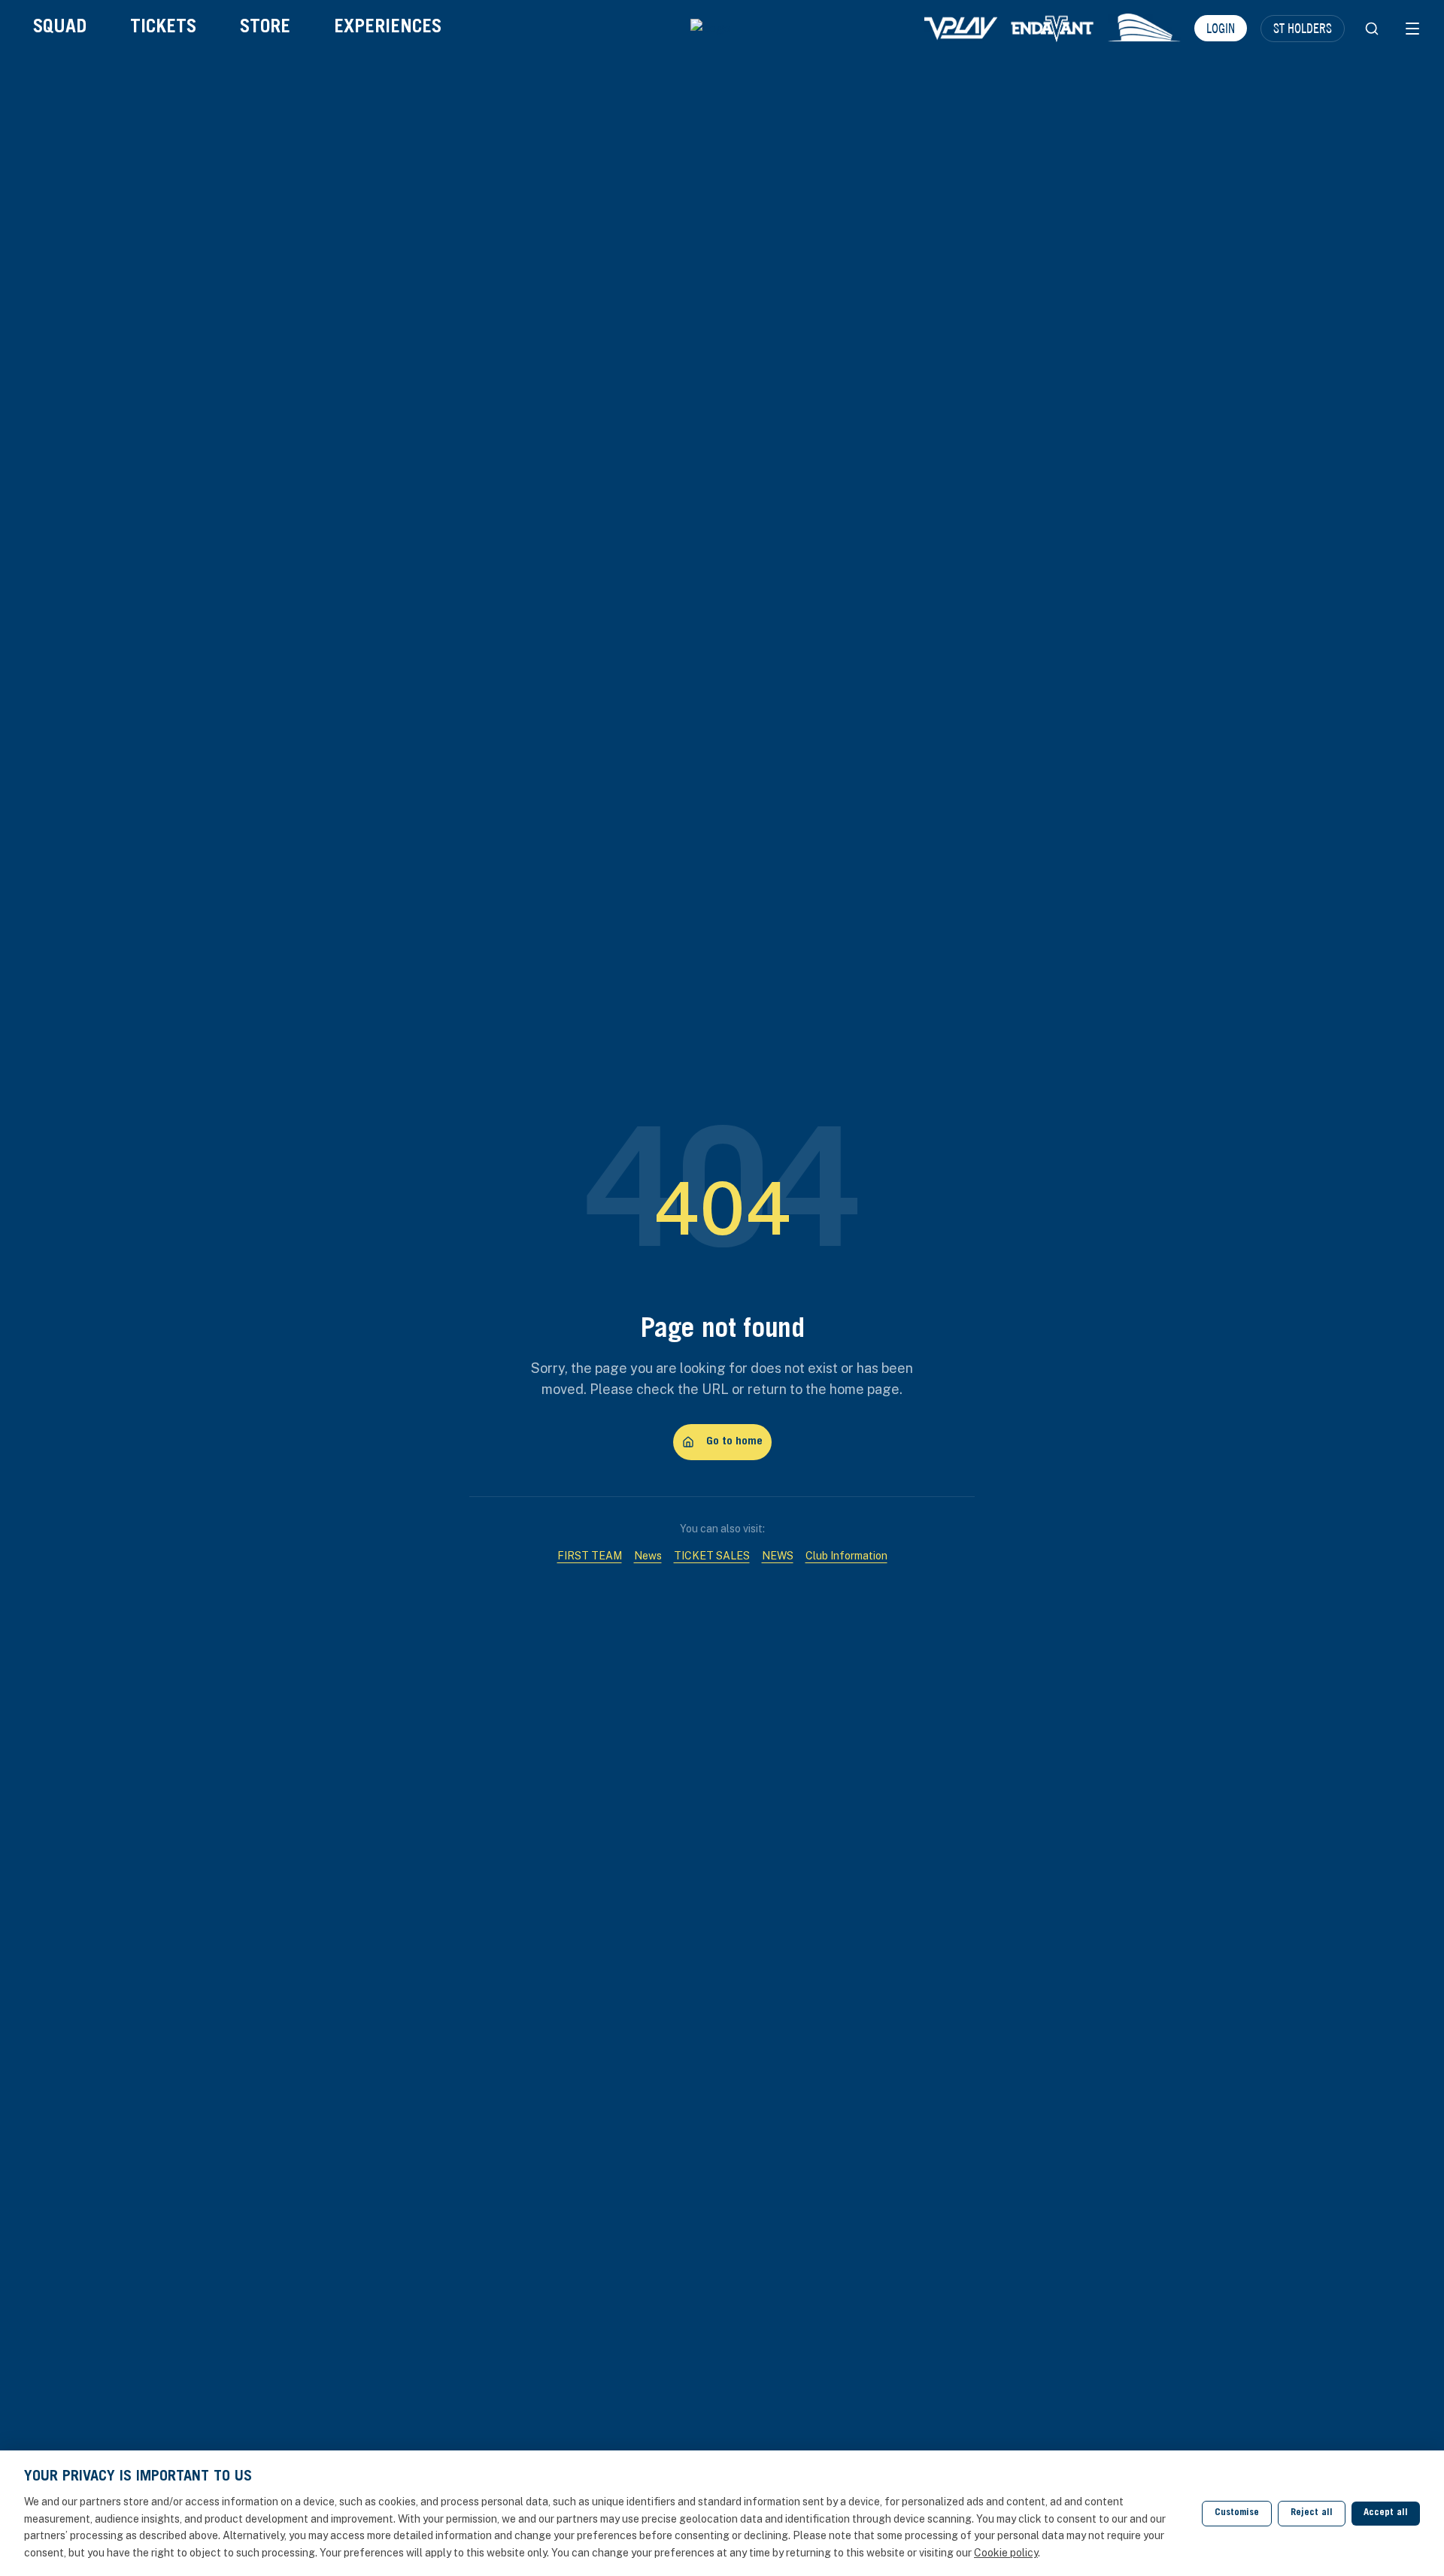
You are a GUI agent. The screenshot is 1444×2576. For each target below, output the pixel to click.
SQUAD (60, 28)
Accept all (1386, 2513)
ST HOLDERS (1303, 28)
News (648, 1556)
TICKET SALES (712, 1556)
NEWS (778, 1556)
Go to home (734, 1442)
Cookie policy (1006, 2553)
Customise (1237, 2513)
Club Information (846, 1556)
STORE (265, 28)
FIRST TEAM (590, 1556)
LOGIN (1221, 28)
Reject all (1312, 2513)
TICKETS (163, 28)
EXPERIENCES (388, 28)
